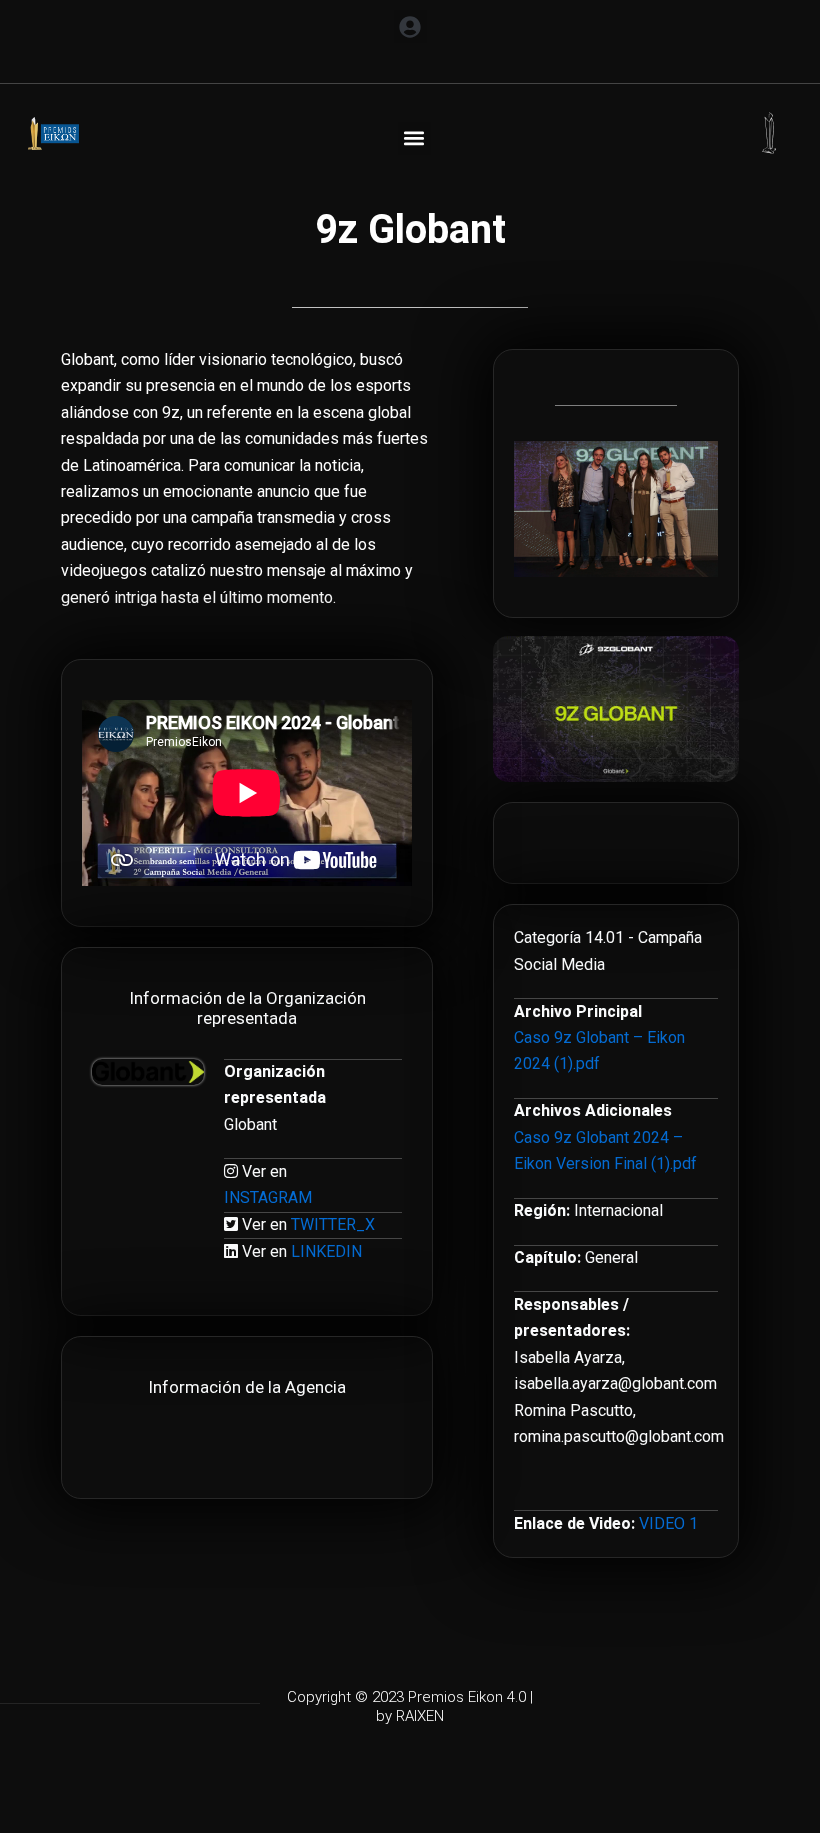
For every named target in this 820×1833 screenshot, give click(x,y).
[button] (410, 26)
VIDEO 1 (668, 1523)
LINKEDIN (326, 1251)
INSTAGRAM (268, 1197)
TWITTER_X (333, 1224)
